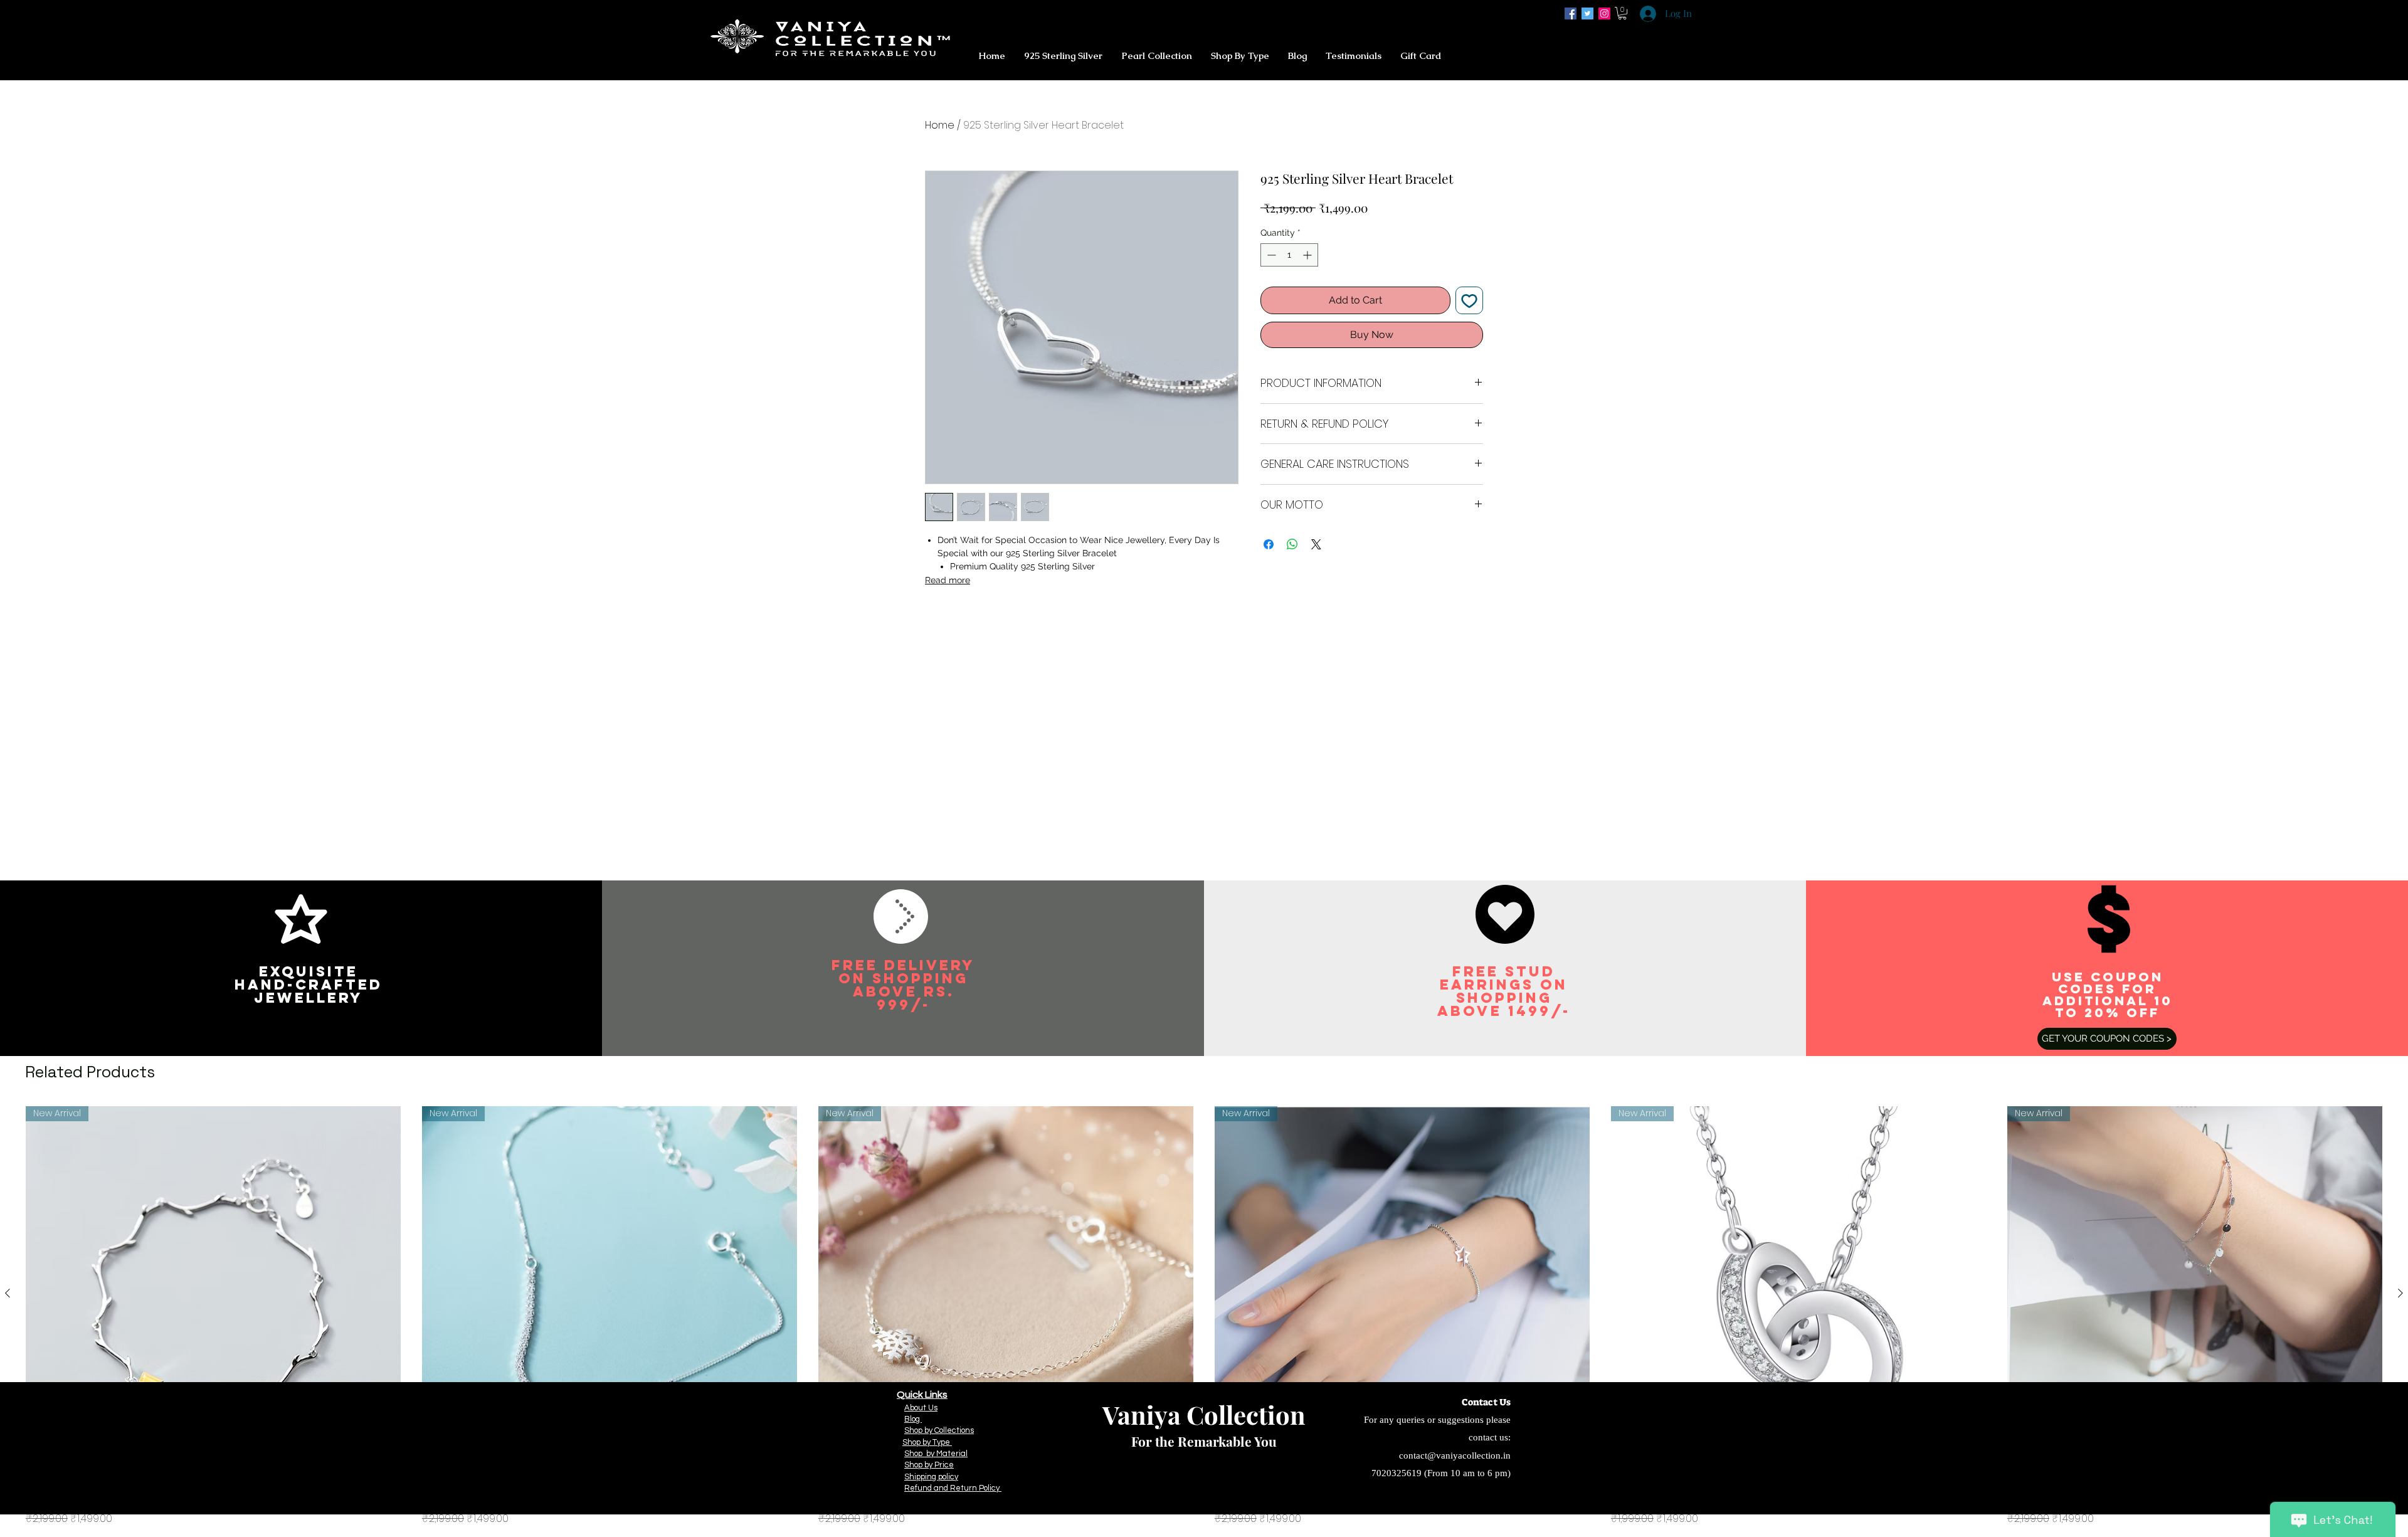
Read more (948, 580)
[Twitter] (1587, 13)
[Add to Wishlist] (1469, 300)
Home (940, 125)
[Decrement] (1270, 255)
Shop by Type (927, 1442)
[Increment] (1308, 255)
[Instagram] (1604, 13)
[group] (1204, 1316)
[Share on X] (1316, 544)
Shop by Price (929, 1465)
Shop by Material (936, 1454)
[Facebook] (1571, 13)
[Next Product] (2400, 1293)
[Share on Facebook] (1269, 544)
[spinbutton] (1289, 255)
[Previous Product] (8, 1293)
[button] (1622, 13)
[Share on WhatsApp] (1292, 544)
